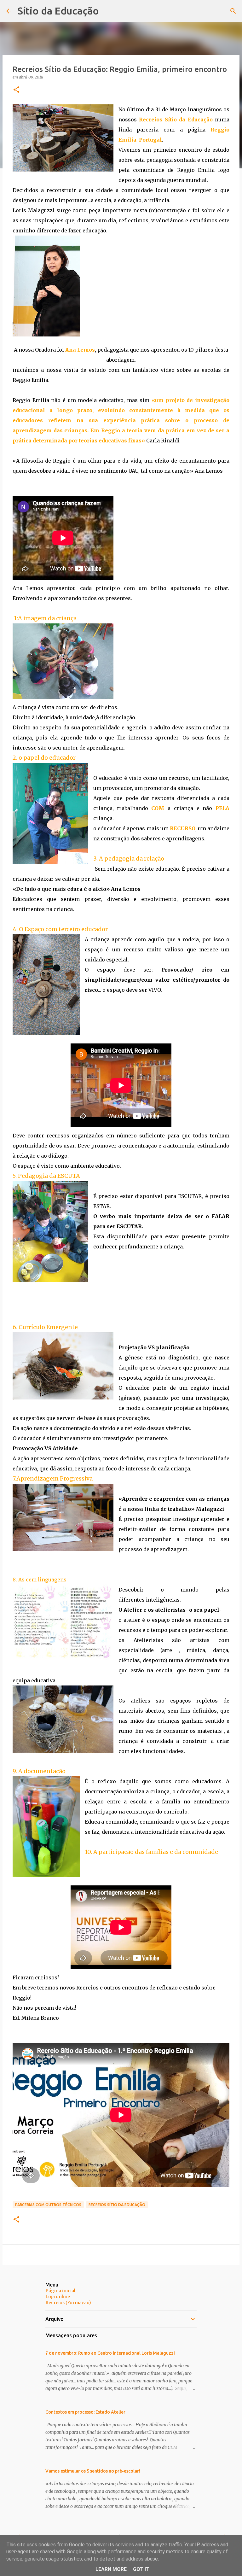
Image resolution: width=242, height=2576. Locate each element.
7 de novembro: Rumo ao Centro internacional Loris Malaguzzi (110, 2353)
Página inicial (60, 2291)
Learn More (111, 2569)
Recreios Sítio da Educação (117, 2205)
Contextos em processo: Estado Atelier (85, 2412)
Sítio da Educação (58, 11)
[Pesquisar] (233, 11)
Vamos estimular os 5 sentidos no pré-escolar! (93, 2471)
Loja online (58, 2297)
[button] (16, 90)
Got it (141, 2569)
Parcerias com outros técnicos (48, 2205)
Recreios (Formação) (68, 2303)
